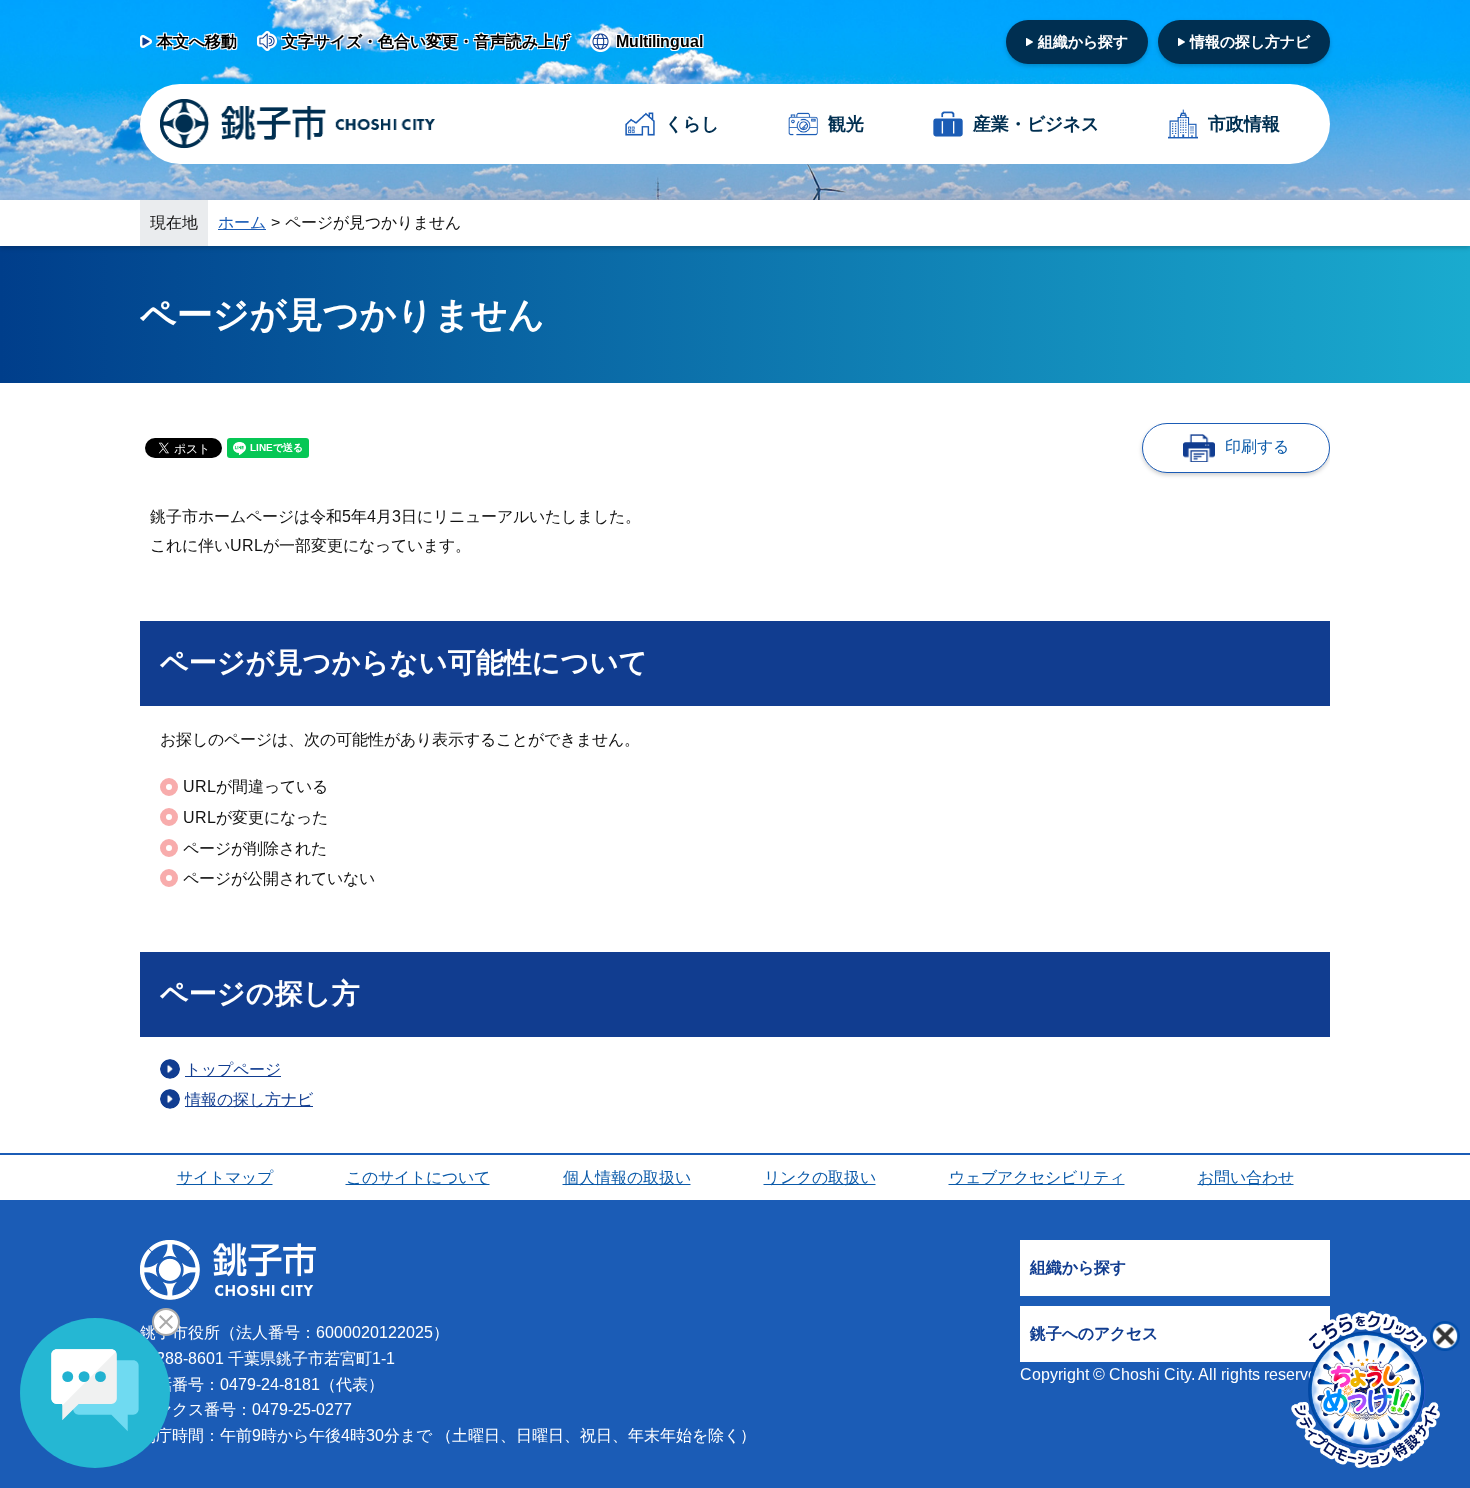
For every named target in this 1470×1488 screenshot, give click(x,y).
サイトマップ (225, 1177)
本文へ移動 (197, 41)
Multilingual (659, 41)
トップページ (233, 1069)
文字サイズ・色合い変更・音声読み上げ (426, 41)
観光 (846, 124)
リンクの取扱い (820, 1177)
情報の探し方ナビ (1250, 41)
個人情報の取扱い (627, 1177)
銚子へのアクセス (1094, 1333)
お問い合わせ (1246, 1177)
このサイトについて (418, 1177)
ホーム (242, 222)
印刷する (1257, 446)
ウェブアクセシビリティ (1037, 1177)
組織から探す (1083, 41)
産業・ (1036, 124)
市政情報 (1244, 124)
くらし (692, 124)
